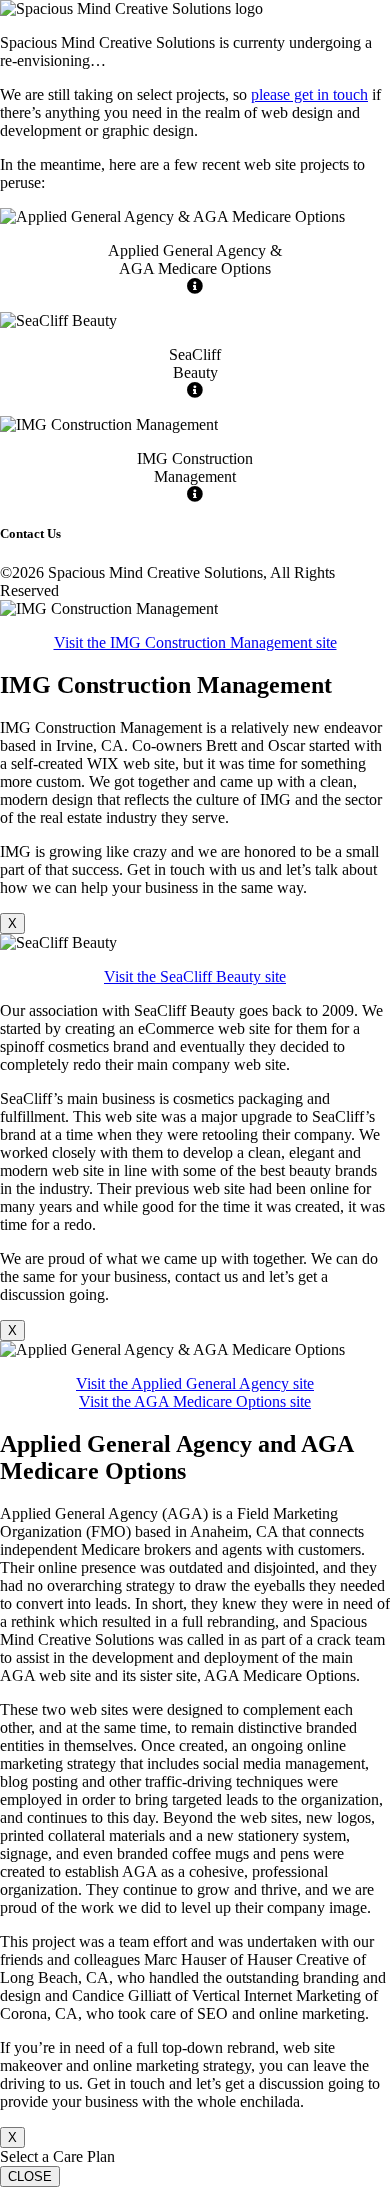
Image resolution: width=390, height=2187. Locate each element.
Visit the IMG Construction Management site (195, 642)
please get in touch (309, 94)
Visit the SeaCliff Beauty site (195, 976)
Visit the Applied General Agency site (195, 1383)
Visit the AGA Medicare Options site (195, 1401)
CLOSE (30, 2176)
